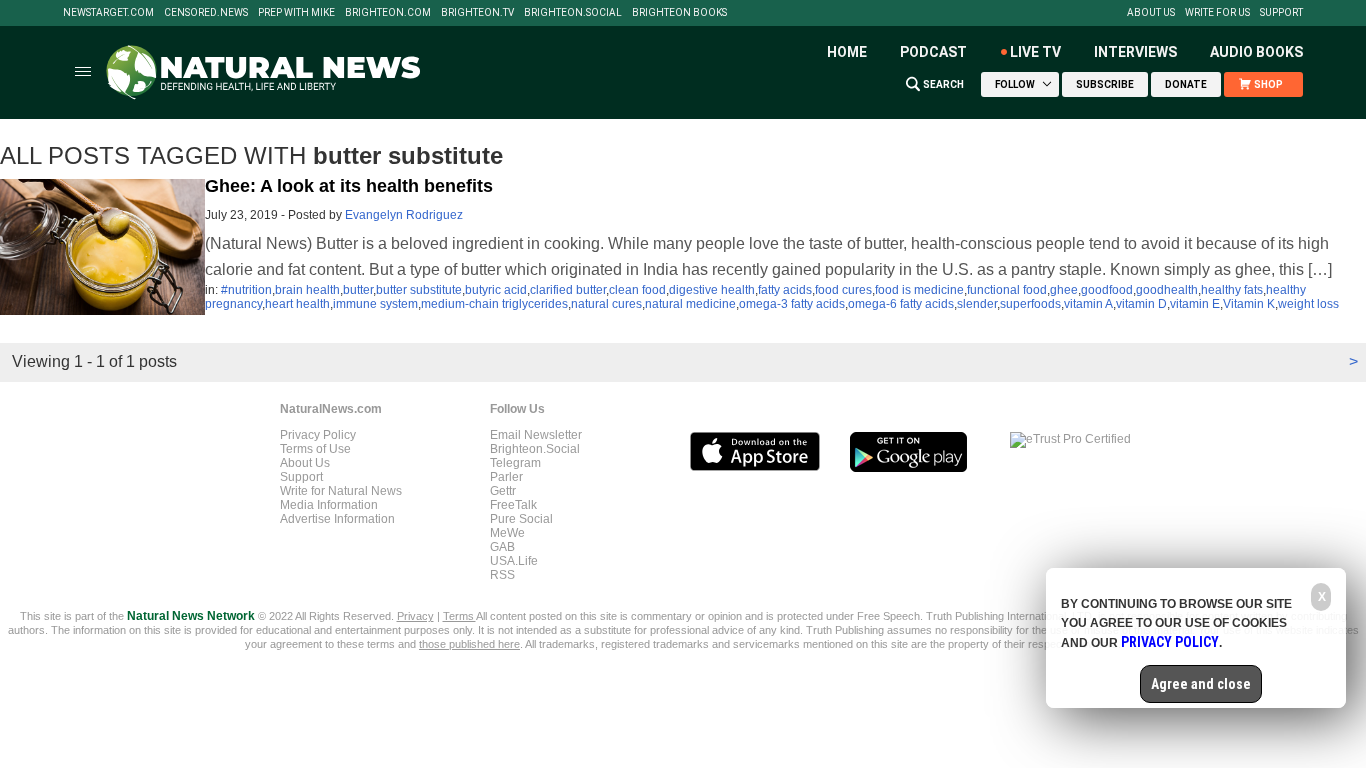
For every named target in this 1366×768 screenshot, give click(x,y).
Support (1281, 13)
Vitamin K (1249, 304)
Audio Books (1256, 52)
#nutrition (246, 290)
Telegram (515, 463)
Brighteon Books (679, 13)
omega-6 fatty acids (901, 304)
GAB (502, 547)
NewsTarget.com (108, 13)
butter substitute (419, 290)
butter (358, 290)
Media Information (329, 505)
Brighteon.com (388, 13)
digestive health (712, 290)
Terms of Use (315, 449)
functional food (1007, 290)
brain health (307, 290)
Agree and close (1201, 684)
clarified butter (568, 290)
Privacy (415, 616)
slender (977, 304)
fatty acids (785, 290)
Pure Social (521, 519)
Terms (459, 616)
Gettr (503, 491)
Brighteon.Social (573, 13)
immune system (375, 304)
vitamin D (1141, 304)
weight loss (1308, 304)
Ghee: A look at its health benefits (349, 186)
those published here (469, 644)
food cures (843, 290)
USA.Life (514, 561)
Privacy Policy (318, 435)
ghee (1064, 290)
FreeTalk (513, 505)
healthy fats (1232, 290)
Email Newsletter (536, 435)
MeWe (507, 533)
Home (847, 52)
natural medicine (690, 304)
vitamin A (1088, 304)
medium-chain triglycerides (494, 304)
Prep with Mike (296, 13)
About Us (1151, 13)
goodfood (1107, 290)
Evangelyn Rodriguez (404, 215)
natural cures (606, 304)
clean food (637, 290)
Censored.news (206, 13)
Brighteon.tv (477, 13)
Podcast (933, 52)
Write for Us (1217, 13)
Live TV (1035, 52)
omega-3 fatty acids (792, 304)
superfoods (1030, 304)
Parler (506, 477)
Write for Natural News (341, 491)
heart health (297, 304)
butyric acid (496, 290)
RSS (502, 575)
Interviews (1135, 52)
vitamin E (1195, 304)
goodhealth (1167, 290)
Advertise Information (337, 519)
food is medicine (919, 290)
